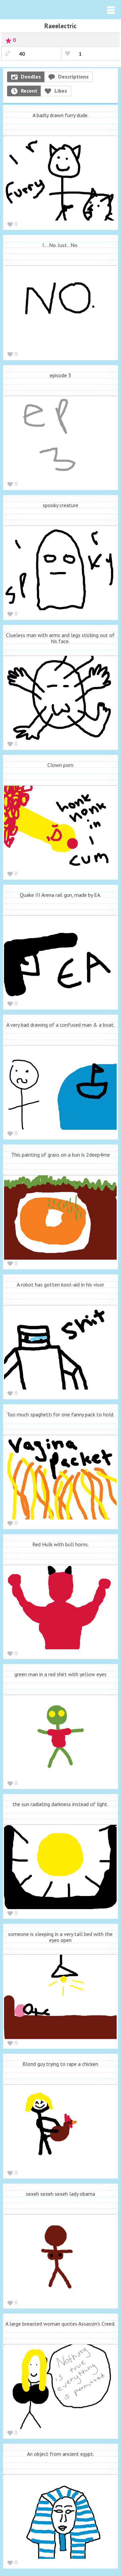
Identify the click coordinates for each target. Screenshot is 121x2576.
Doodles (31, 77)
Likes (61, 91)
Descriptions (73, 77)
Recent (29, 91)
